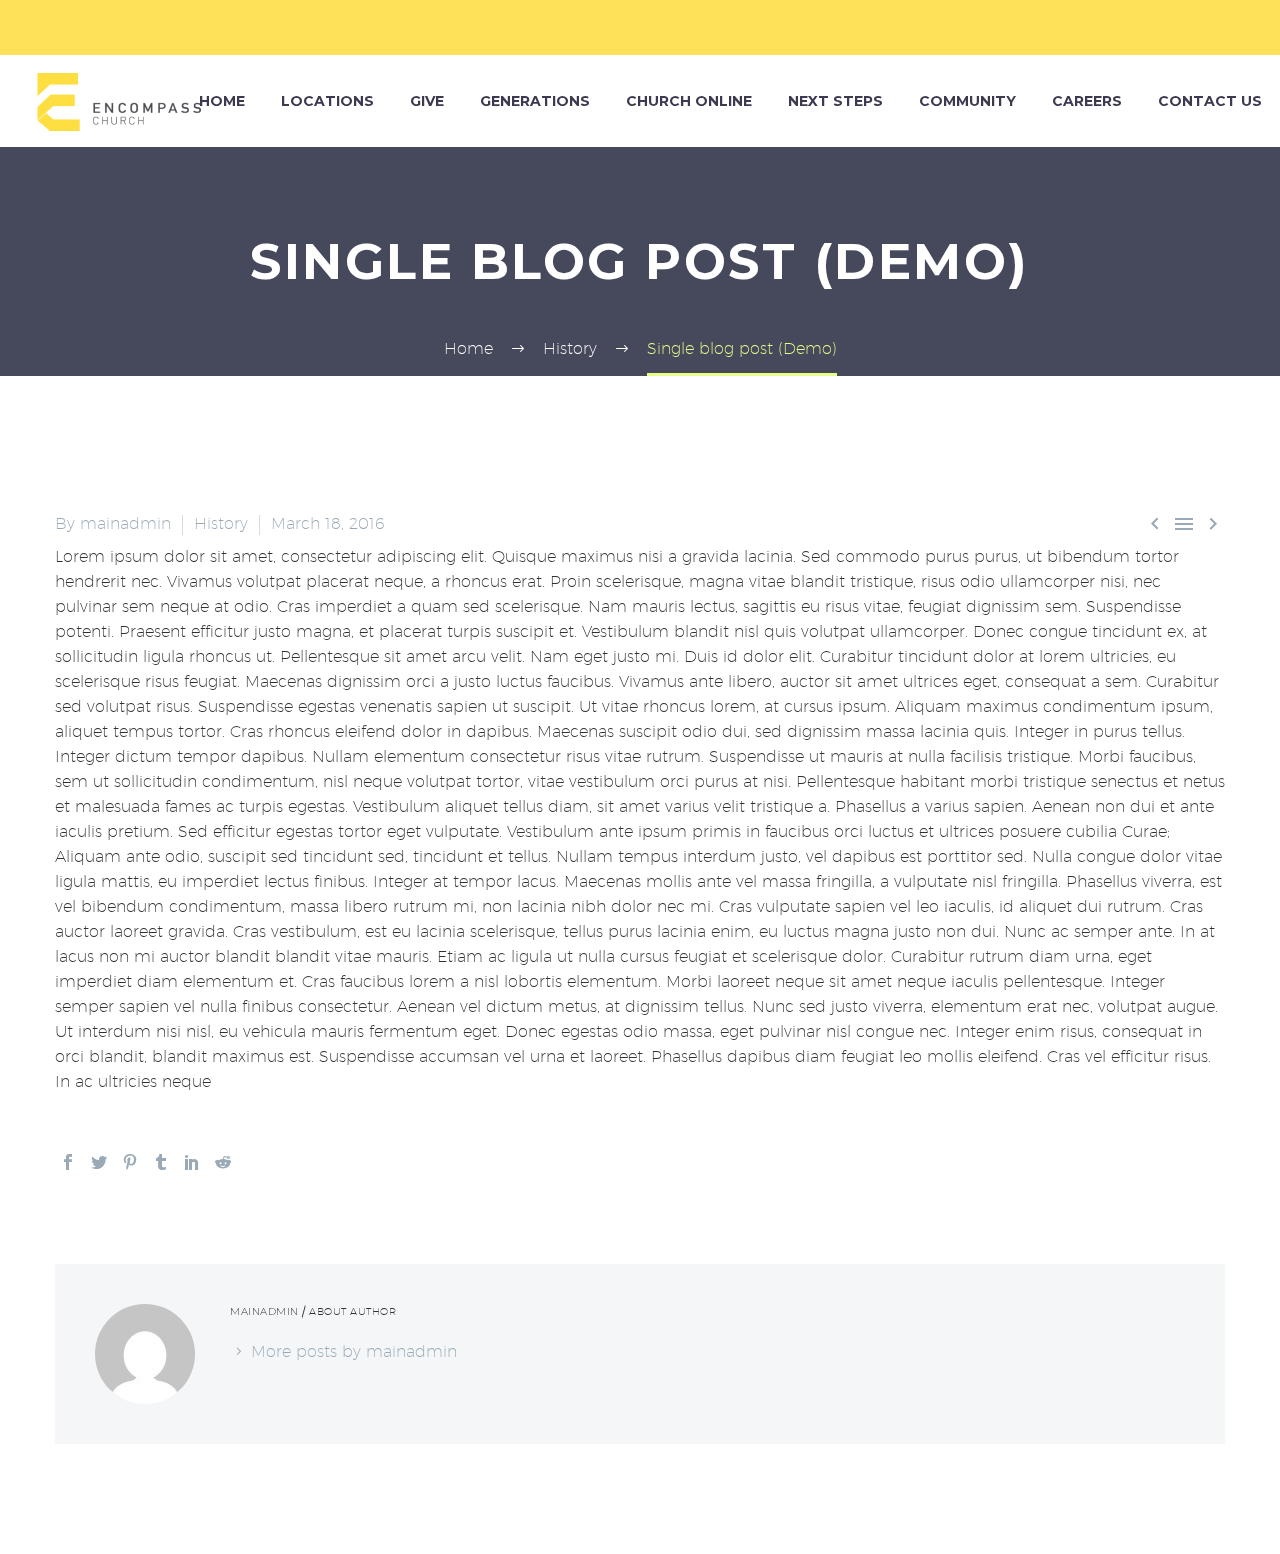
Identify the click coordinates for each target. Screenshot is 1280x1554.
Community (967, 101)
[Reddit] (223, 1162)
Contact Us (1210, 101)
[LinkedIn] (192, 1162)
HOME (222, 101)
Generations (535, 101)
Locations (327, 101)
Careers (1087, 101)
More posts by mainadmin (354, 1351)
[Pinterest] (130, 1162)
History (221, 523)
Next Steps (835, 101)
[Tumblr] (161, 1162)
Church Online (689, 101)
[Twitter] (99, 1162)
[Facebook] (68, 1162)
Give (427, 101)
